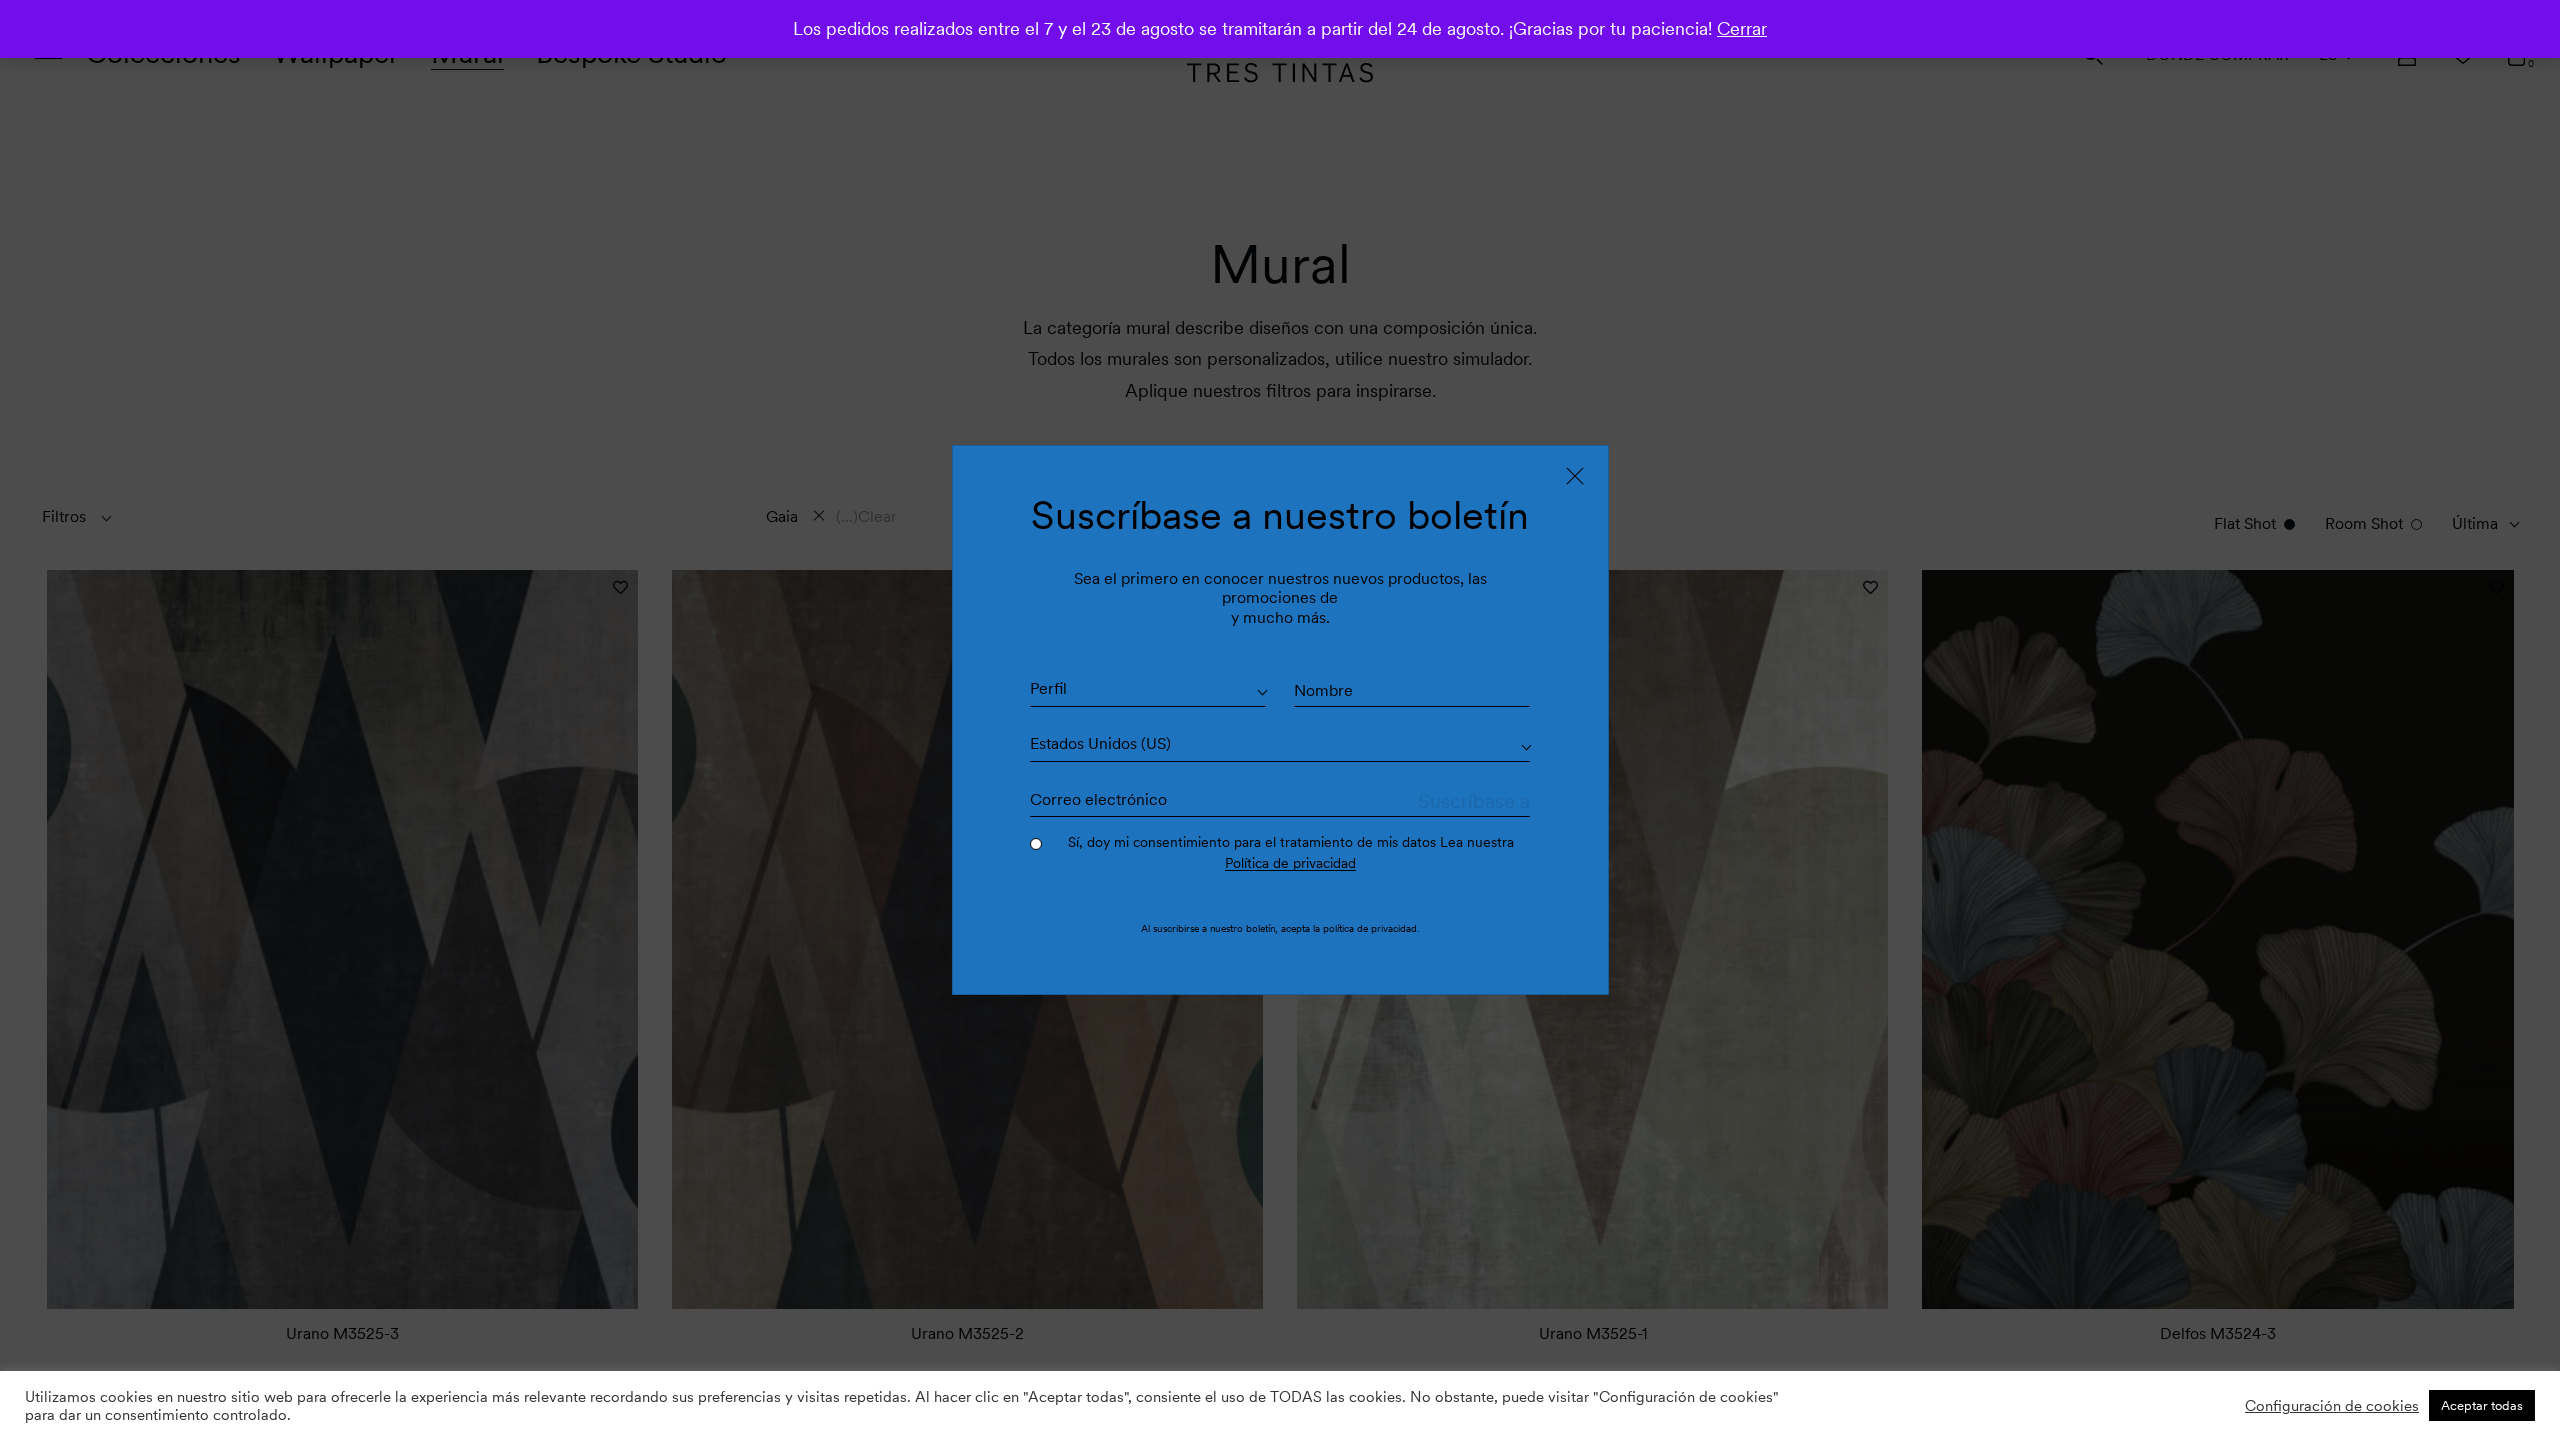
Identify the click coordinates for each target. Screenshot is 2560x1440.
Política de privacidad (1290, 863)
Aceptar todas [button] (2482, 1405)
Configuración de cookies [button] (2332, 1406)
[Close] (1575, 476)
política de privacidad (1370, 928)
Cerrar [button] (1742, 28)
